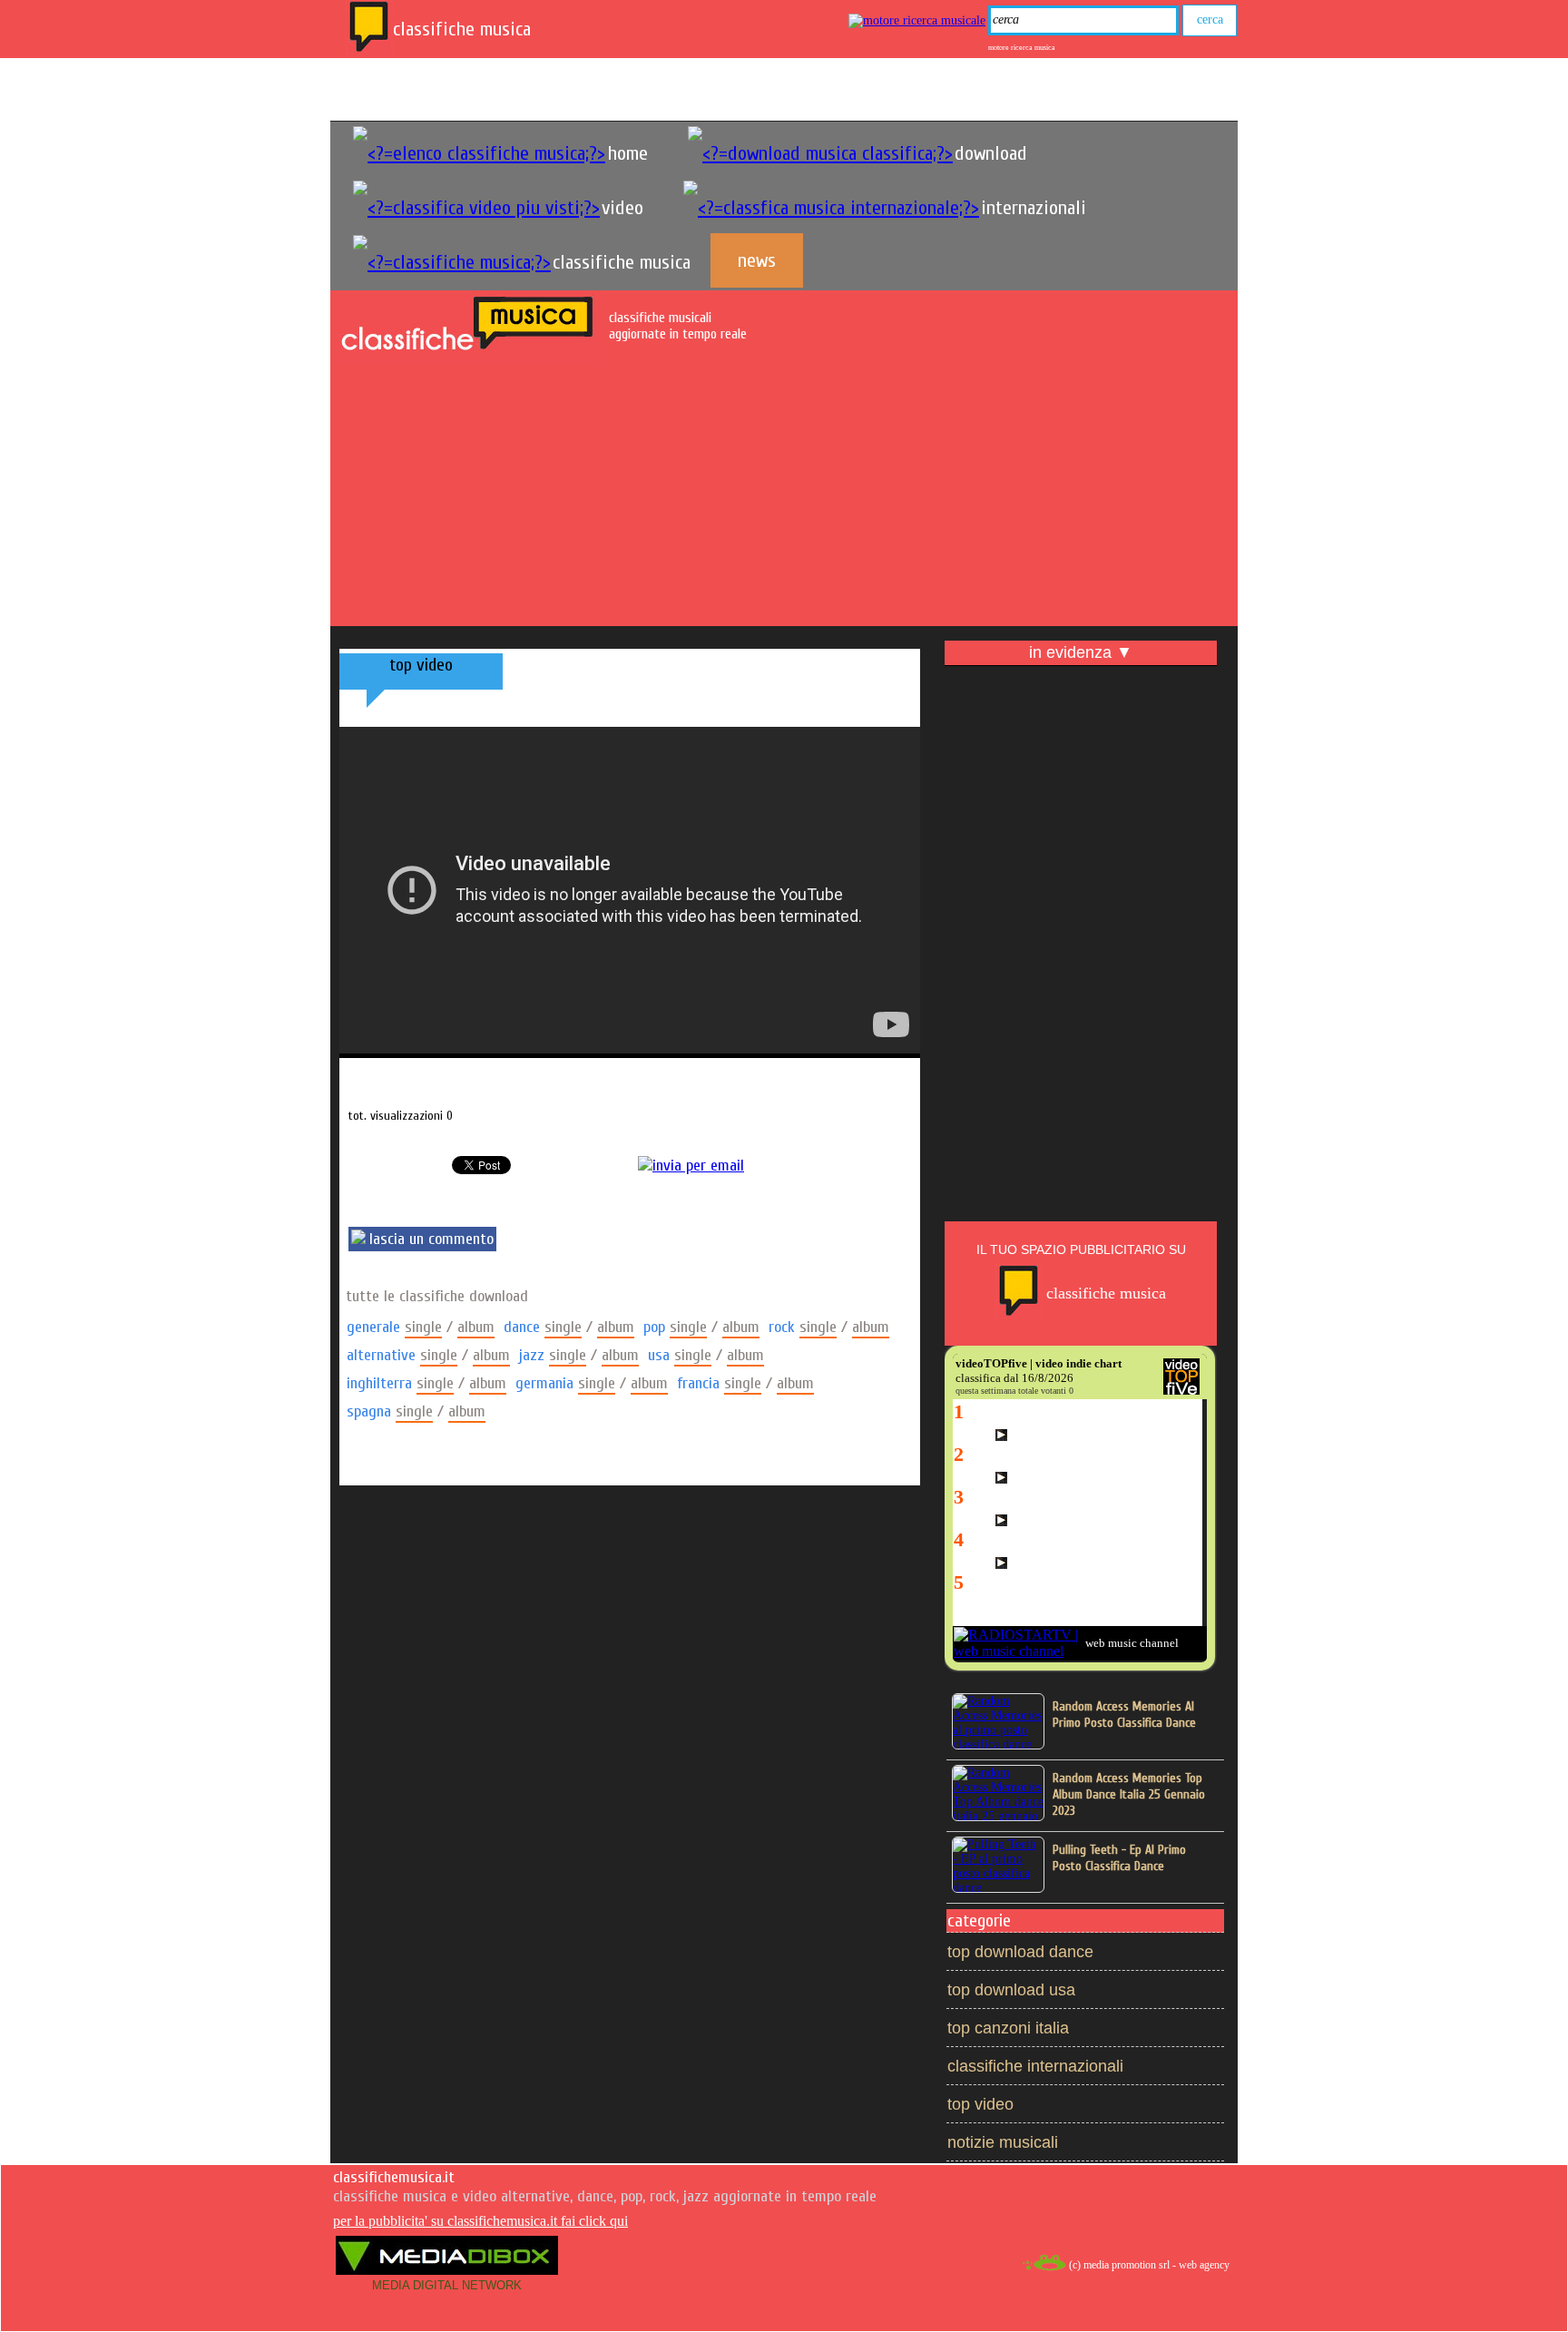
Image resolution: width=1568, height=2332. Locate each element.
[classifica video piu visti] (476, 208)
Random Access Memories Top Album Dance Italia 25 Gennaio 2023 (1129, 1794)
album (476, 1327)
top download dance (1020, 1952)
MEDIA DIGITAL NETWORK (447, 2285)
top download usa (1011, 1990)
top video (980, 2104)
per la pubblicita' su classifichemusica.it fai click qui (480, 2221)
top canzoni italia (1008, 2028)
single (423, 1327)
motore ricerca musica (1022, 48)
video (622, 208)
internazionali (1034, 208)
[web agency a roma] (1044, 2268)
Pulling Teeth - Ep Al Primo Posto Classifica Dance (1119, 1858)
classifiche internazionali (1035, 2066)
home (627, 153)
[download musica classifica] (820, 153)
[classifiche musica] (369, 50)
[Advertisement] (784, 499)
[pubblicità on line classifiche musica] (1019, 1314)
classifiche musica (622, 262)
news (757, 260)
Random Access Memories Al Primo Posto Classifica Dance (1124, 1715)
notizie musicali (1003, 2142)
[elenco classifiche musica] (479, 153)
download (991, 153)
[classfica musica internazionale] (831, 208)
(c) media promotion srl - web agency (1149, 2265)
